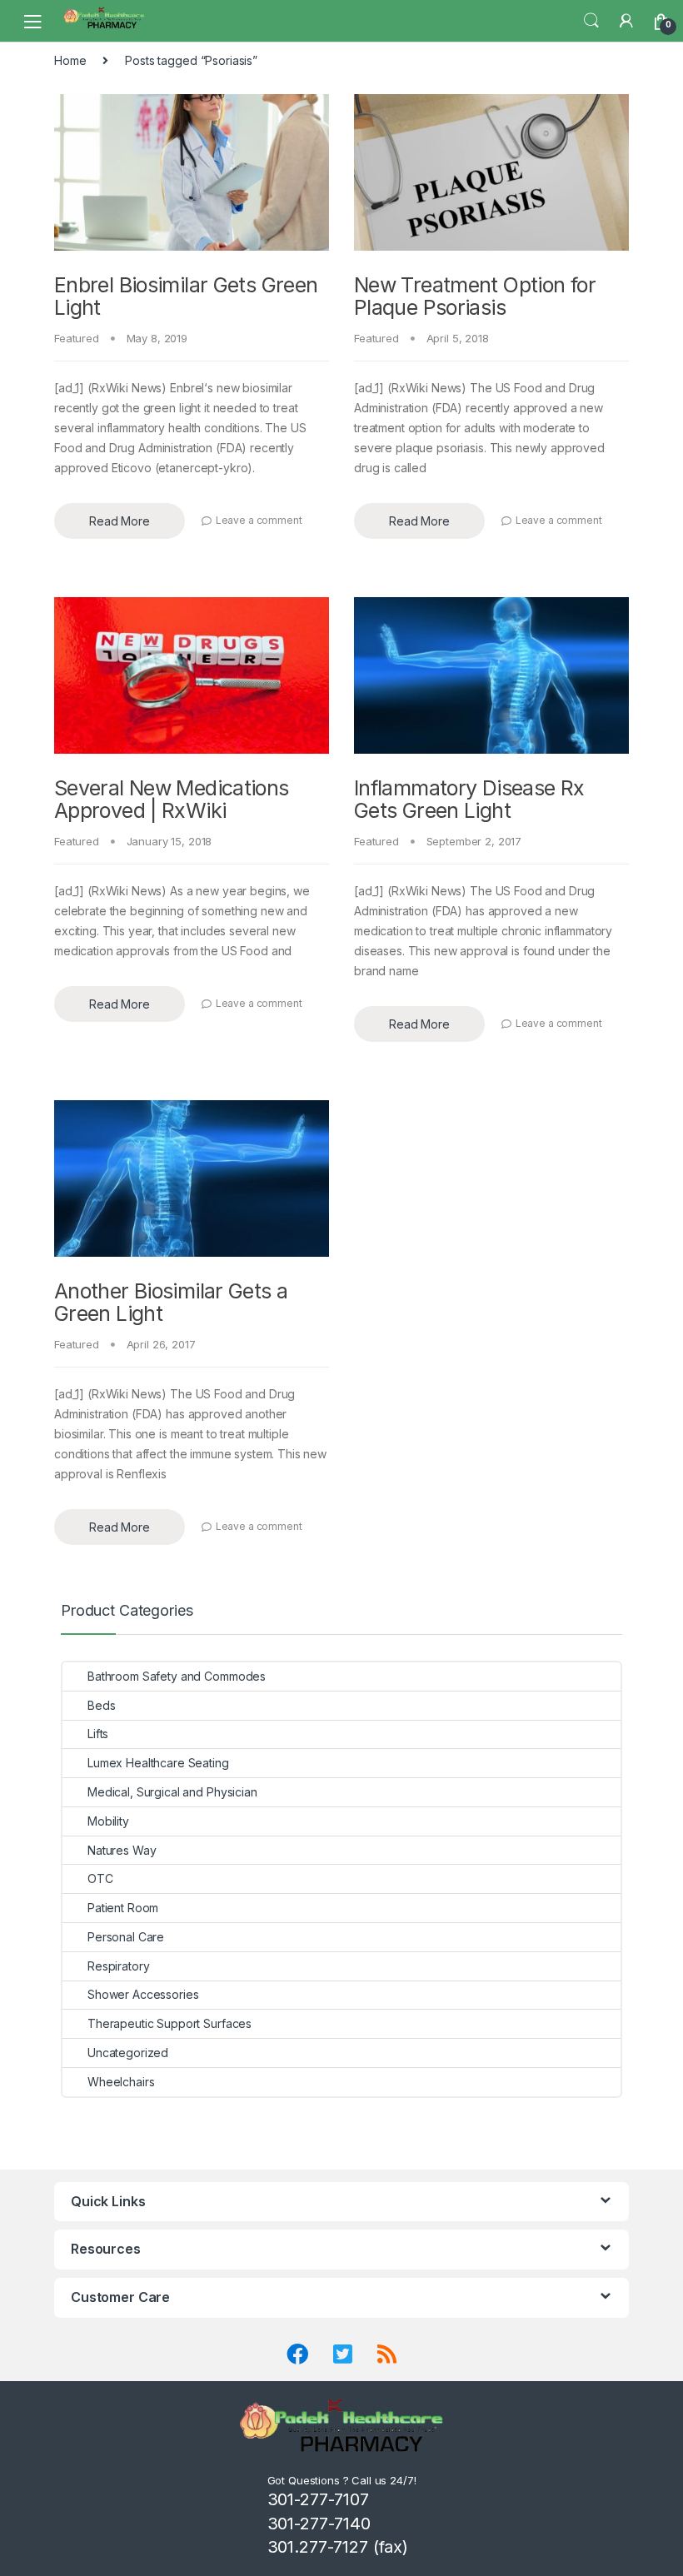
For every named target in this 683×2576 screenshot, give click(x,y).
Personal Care (126, 1937)
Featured (77, 338)
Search (591, 21)
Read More (120, 521)
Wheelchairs (121, 2082)
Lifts (98, 1734)
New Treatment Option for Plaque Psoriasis (475, 296)
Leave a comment (259, 520)
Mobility (108, 1821)
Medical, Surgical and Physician (172, 1792)
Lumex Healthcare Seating (158, 1763)
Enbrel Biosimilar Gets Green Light (186, 296)
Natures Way (122, 1850)
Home (70, 60)
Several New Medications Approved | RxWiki (172, 800)
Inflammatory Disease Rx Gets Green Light (469, 800)
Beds (101, 1705)
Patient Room (123, 1908)
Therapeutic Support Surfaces (170, 2023)
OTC (100, 1878)
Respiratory (118, 1966)
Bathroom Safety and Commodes (177, 1676)
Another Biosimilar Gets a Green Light (171, 1303)
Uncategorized (128, 2053)
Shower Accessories (143, 1994)
